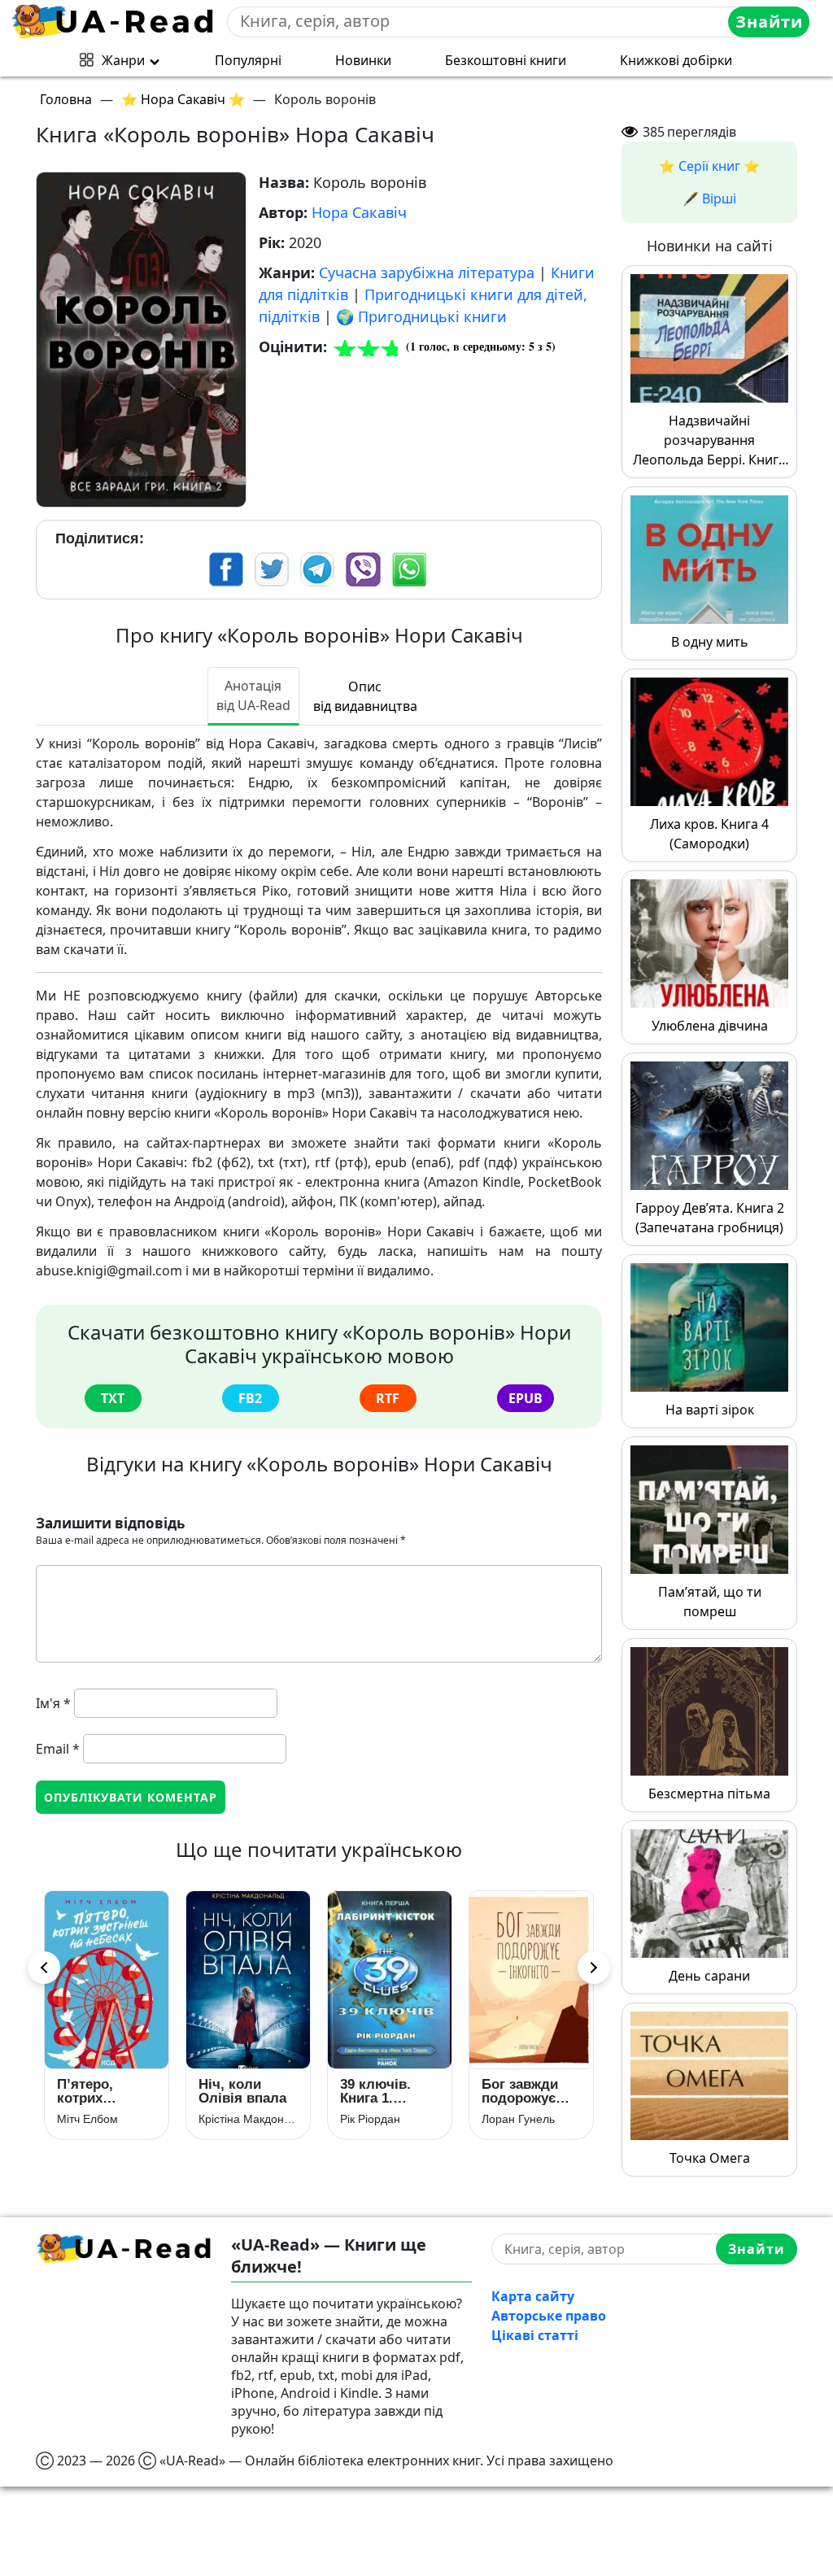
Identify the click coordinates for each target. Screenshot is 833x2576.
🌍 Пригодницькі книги (421, 316)
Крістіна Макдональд (107, 2119)
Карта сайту (533, 2296)
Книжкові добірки (676, 60)
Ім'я (53, 1703)
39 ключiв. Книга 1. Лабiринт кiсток (234, 2091)
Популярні (248, 60)
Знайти (769, 22)
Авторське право (549, 2316)
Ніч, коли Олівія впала (101, 2091)
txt (113, 1398)
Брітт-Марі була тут (517, 2091)
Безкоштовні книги (506, 60)
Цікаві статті (535, 2335)
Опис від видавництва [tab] (365, 696)
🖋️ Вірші (709, 198)
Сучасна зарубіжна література (427, 272)
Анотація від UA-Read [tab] (253, 695)
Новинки (363, 60)
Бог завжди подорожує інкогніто (378, 2091)
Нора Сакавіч (359, 212)
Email (58, 1749)
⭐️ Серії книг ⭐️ (709, 166)
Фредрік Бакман (524, 2119)
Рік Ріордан (229, 2119)
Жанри (123, 60)
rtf (388, 1398)
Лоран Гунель (377, 2119)
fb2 (250, 1398)
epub (526, 1398)
